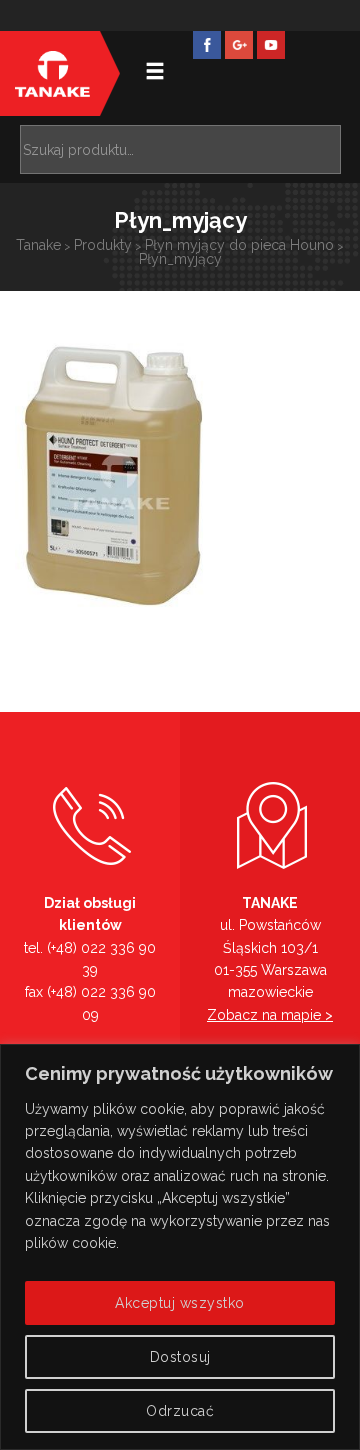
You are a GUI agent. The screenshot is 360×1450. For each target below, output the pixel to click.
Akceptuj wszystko (180, 1303)
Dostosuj (180, 1357)
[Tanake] (52, 73)
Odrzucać (180, 1411)
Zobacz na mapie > (270, 1015)
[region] (180, 1247)
